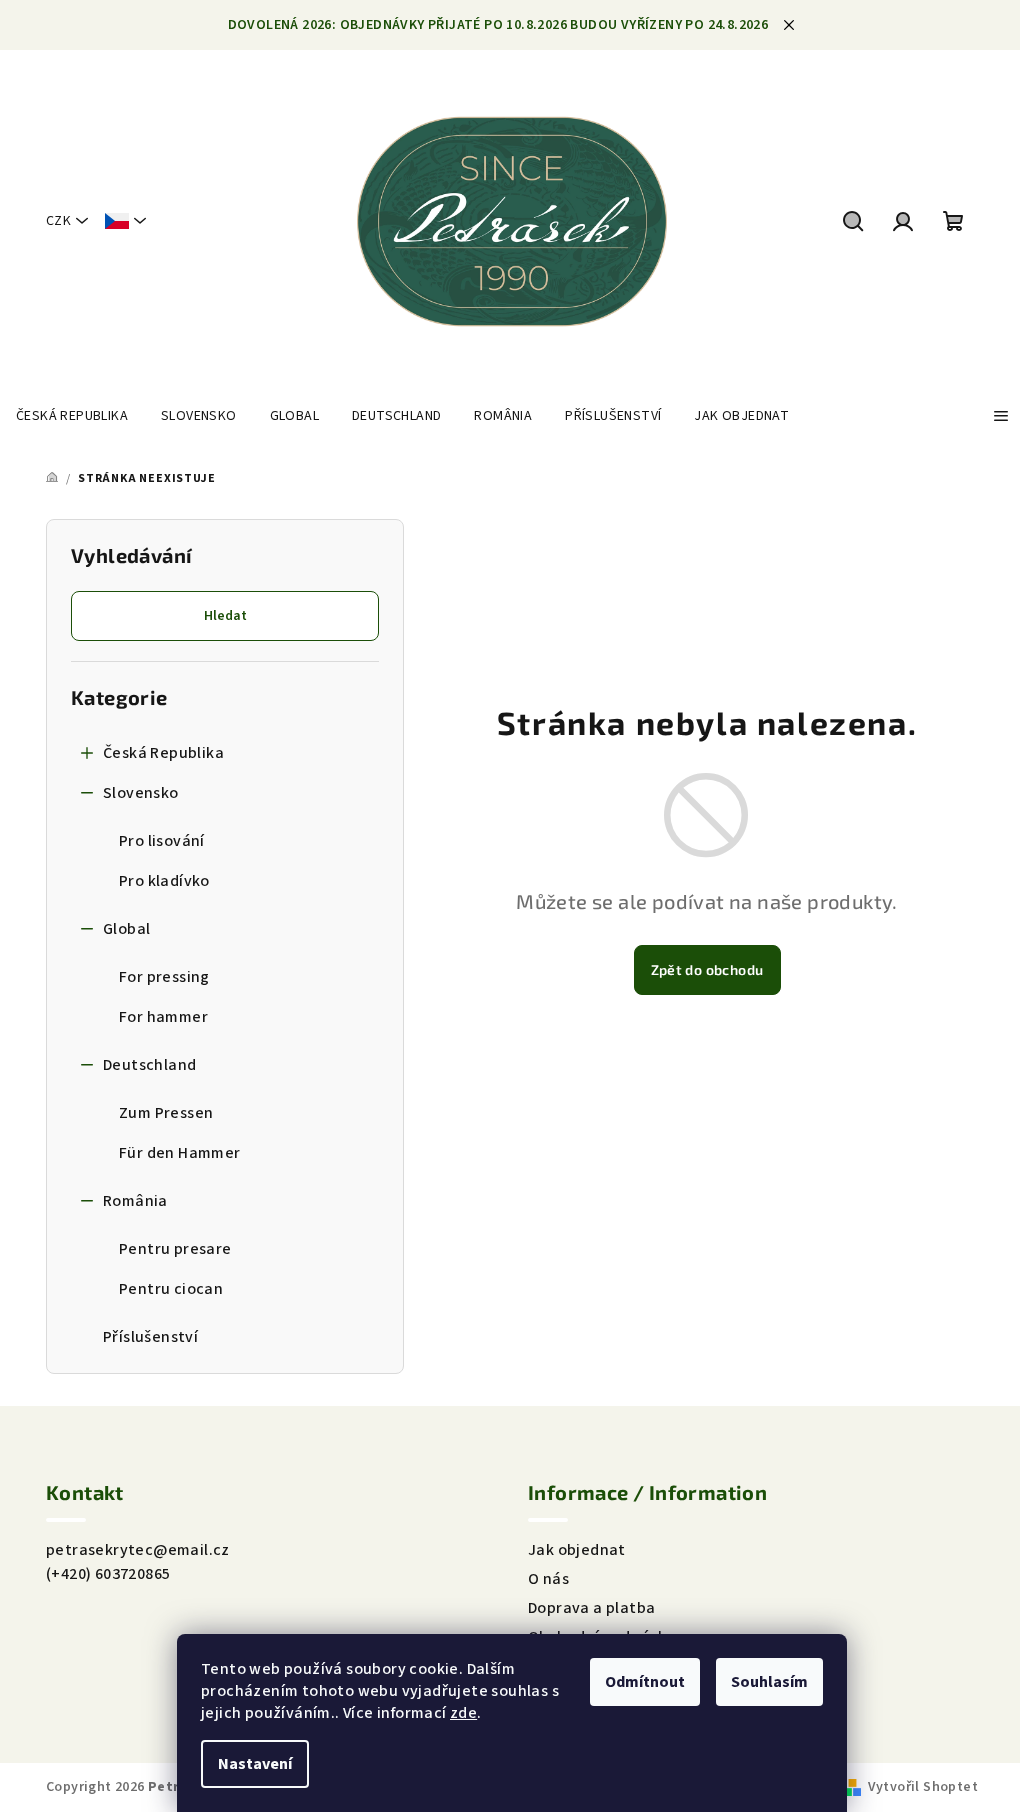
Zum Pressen (166, 1113)
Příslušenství (150, 1337)
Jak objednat (577, 1550)
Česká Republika (163, 753)
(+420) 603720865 (108, 1574)
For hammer (163, 1017)
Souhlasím (769, 1682)
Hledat (225, 616)
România (135, 1201)
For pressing (164, 977)
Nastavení (255, 1764)
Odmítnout (645, 1682)
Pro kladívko (164, 881)
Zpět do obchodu (707, 969)
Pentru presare (175, 1249)
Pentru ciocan (171, 1289)
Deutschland (149, 1065)
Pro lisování (162, 841)
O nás (548, 1579)
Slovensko (141, 793)
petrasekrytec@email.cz (138, 1550)
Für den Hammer (180, 1153)
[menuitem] (72, 416)
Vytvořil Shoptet (923, 1787)
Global (126, 929)
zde (463, 1713)
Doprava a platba (591, 1608)
